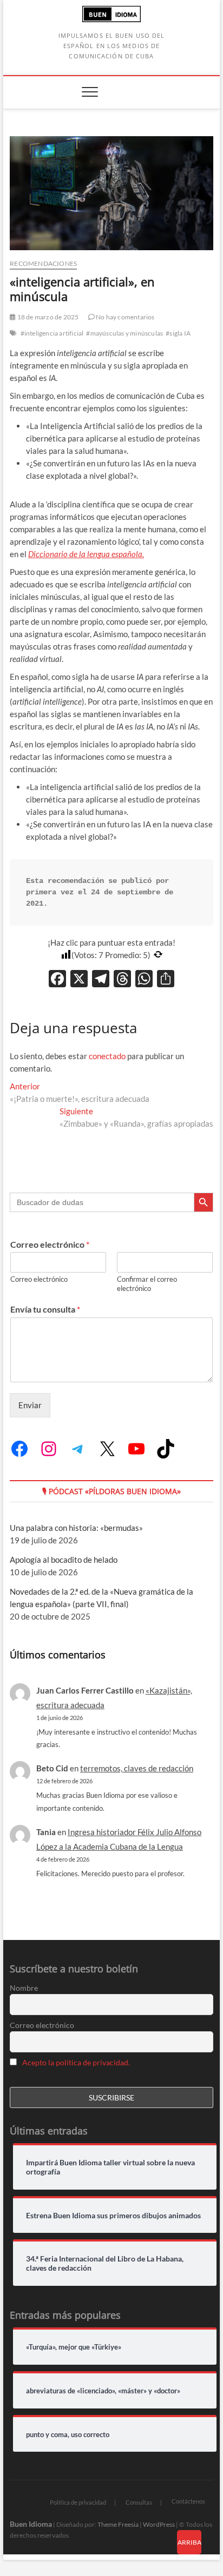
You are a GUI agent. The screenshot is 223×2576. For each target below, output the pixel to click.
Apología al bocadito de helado (64, 1560)
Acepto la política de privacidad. (76, 2062)
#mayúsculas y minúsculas (124, 333)
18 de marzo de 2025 (47, 317)
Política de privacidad (78, 2502)
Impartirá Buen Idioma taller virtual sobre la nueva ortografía (110, 2167)
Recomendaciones (43, 263)
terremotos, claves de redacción (137, 1768)
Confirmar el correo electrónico (147, 1284)
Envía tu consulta (45, 1309)
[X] (79, 980)
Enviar (30, 1405)
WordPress (159, 2524)
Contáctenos (188, 2501)
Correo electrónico (50, 1244)
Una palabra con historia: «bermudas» (76, 1528)
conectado (107, 1056)
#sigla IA (178, 333)
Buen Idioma (31, 2524)
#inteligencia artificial (52, 333)
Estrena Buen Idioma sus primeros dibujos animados (113, 2216)
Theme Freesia (118, 2524)
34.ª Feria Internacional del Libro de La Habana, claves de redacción (105, 2263)
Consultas (139, 2502)
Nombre (24, 1988)
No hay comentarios (125, 317)
